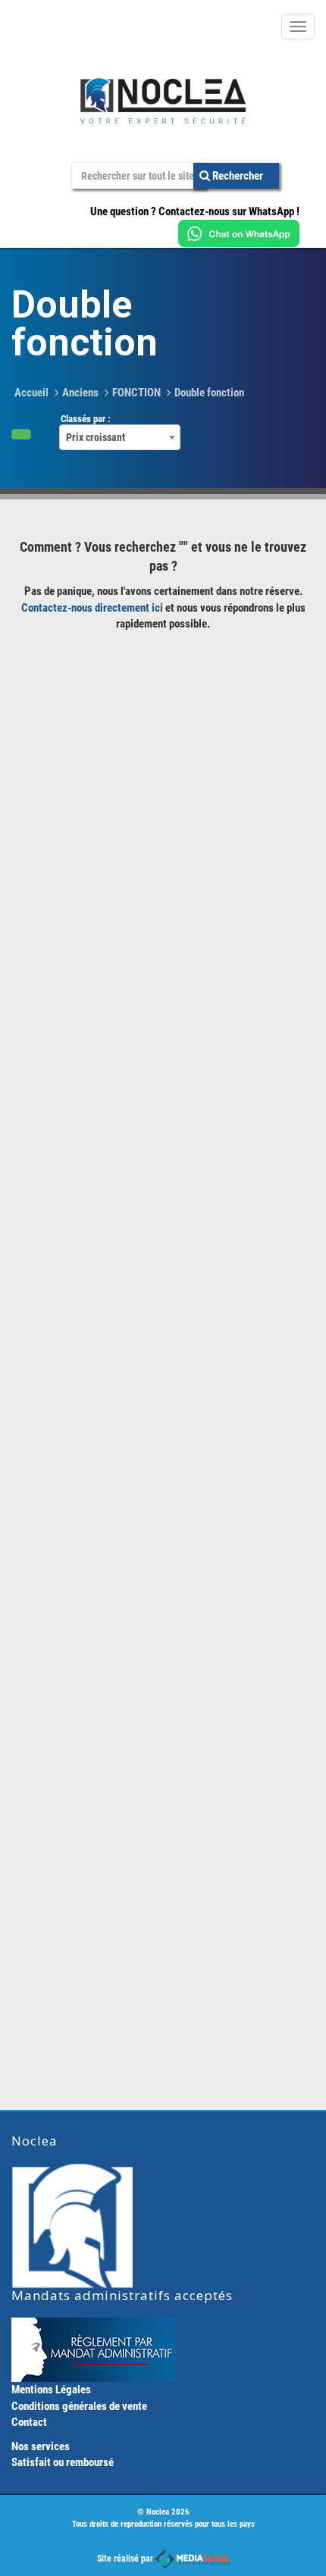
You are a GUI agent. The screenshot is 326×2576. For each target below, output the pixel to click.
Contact (29, 2422)
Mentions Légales (51, 2390)
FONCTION (136, 393)
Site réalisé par (126, 2559)
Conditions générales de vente (79, 2406)
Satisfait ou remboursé (63, 2462)
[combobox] (120, 437)
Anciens (80, 393)
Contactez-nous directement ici (92, 608)
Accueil (31, 393)
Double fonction (209, 393)
